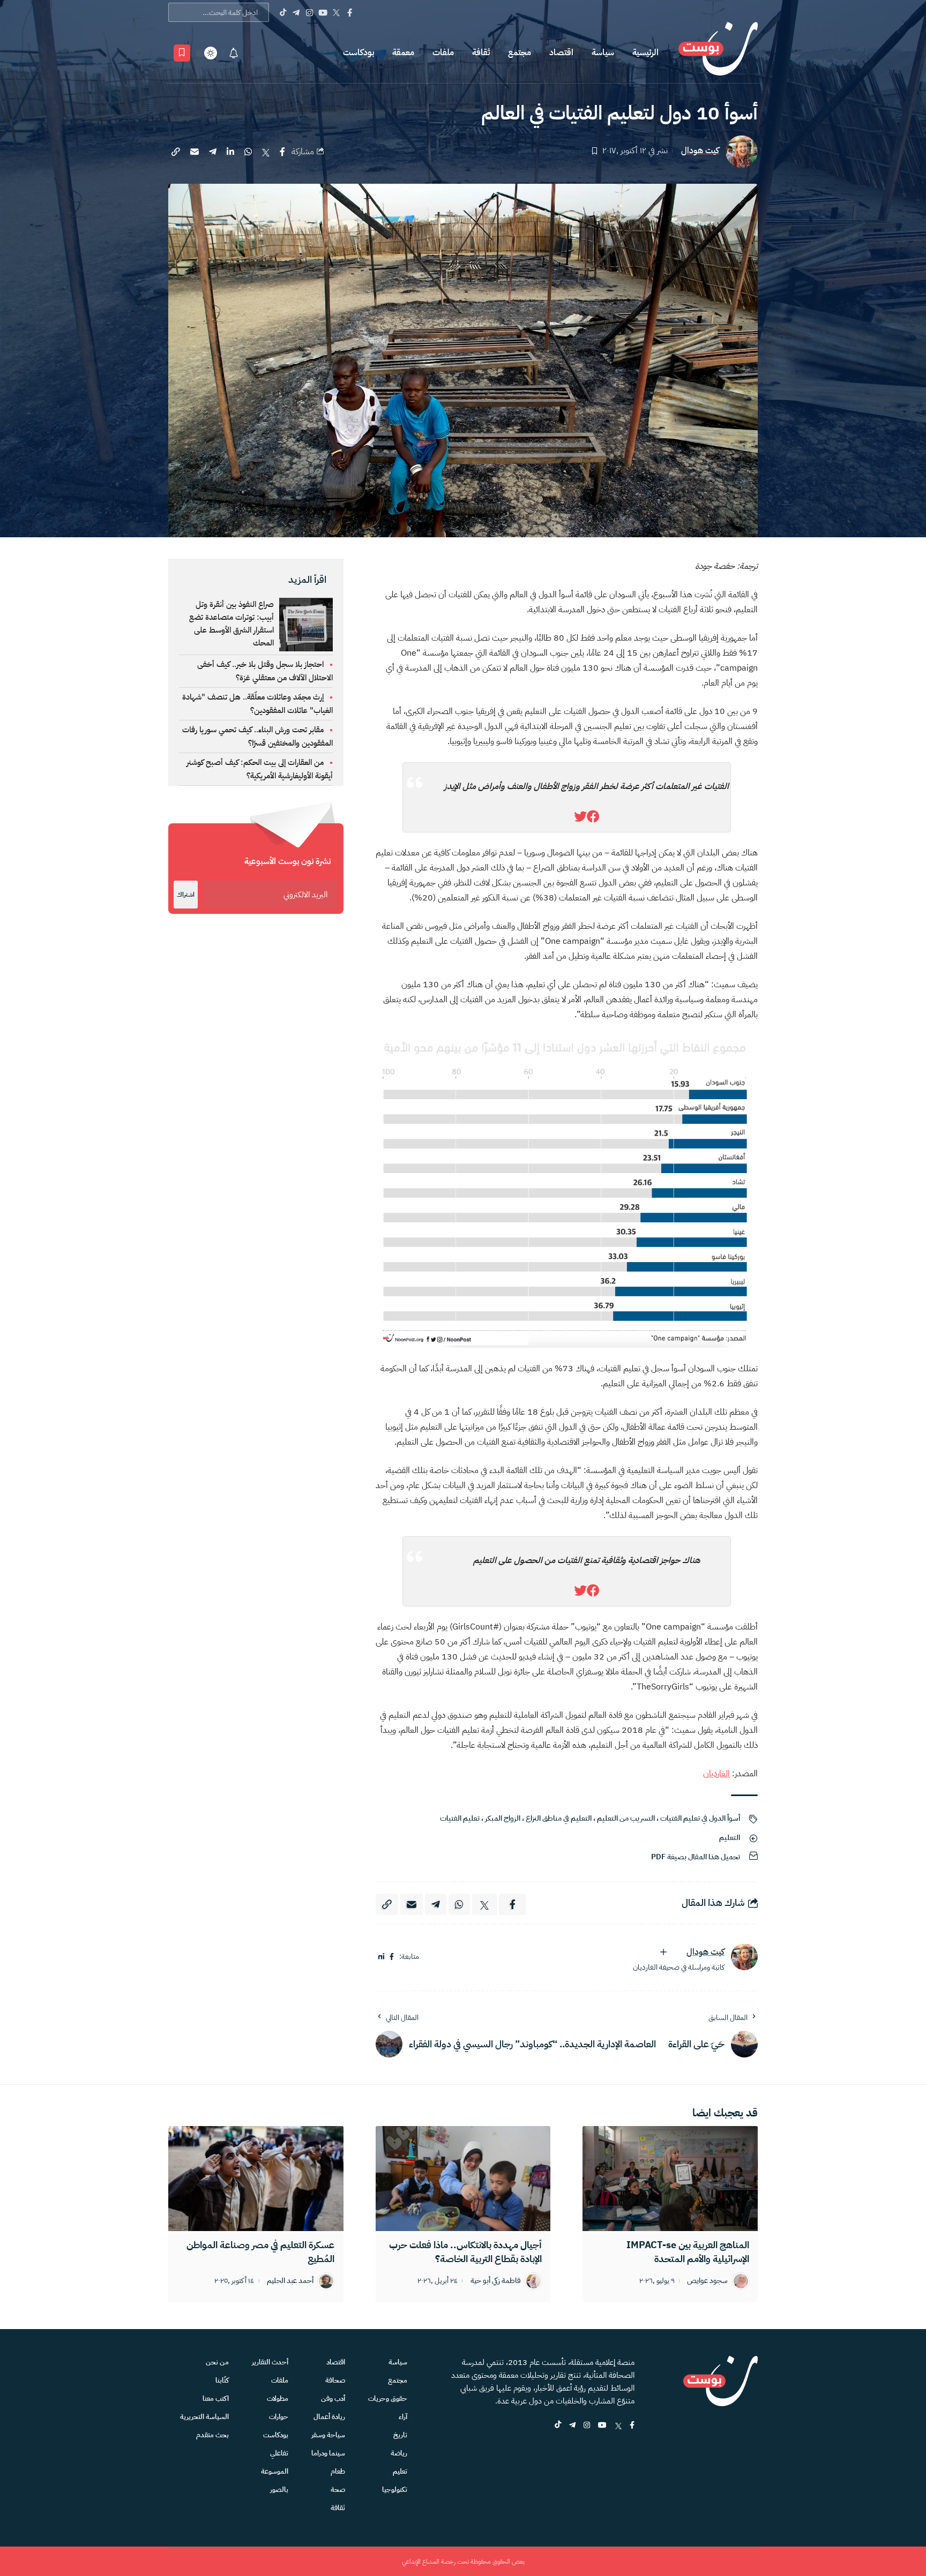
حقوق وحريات (388, 2398)
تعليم (400, 2471)
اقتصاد (561, 52)
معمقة (403, 52)
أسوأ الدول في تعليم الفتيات (700, 1818)
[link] (593, 817)
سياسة (603, 52)
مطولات (278, 2398)
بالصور (279, 2489)
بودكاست (359, 52)
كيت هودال (700, 151)
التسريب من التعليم (626, 1818)
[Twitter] (336, 12)
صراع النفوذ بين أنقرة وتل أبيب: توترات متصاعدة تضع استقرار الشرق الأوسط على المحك (231, 624)
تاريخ (400, 2435)
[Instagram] (309, 12)
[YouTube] (323, 12)
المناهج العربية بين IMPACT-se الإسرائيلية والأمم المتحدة (688, 2252)
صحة (338, 2489)
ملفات (443, 52)
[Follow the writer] (663, 1952)
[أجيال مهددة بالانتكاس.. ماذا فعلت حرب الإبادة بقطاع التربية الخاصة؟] (463, 2179)
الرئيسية (645, 52)
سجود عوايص (707, 2281)
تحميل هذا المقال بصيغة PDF (696, 1857)
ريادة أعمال (329, 2417)
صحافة (335, 2380)
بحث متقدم (212, 2435)
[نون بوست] (718, 53)
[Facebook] (350, 12)
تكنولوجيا (395, 2489)
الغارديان (716, 1774)
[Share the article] (282, 152)
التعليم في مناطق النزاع (559, 1818)
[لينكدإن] (381, 1957)
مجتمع (520, 52)
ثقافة (481, 52)
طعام (338, 2471)
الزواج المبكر (503, 1818)
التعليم (730, 1838)
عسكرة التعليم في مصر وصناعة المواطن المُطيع (260, 2252)
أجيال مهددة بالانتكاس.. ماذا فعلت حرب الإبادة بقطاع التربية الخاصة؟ (465, 2252)
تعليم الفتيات (460, 1818)
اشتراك (186, 895)
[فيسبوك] (392, 1957)
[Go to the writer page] (744, 1957)
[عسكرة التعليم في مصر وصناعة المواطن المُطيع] (256, 2179)
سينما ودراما (328, 2453)
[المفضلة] (182, 53)
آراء (403, 2417)
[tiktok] (558, 2426)
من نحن (217, 2362)
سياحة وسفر (328, 2435)
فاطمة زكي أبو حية (496, 2281)
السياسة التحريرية (204, 2417)
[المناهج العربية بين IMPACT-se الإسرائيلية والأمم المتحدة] (670, 2179)
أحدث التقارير (270, 2362)
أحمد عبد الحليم (290, 2281)
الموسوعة (275, 2471)
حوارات (279, 2417)
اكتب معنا (216, 2398)
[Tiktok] (283, 12)
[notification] (234, 53)
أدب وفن (333, 2398)
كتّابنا (222, 2380)
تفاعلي (279, 2453)
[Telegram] (296, 12)
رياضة (399, 2453)
